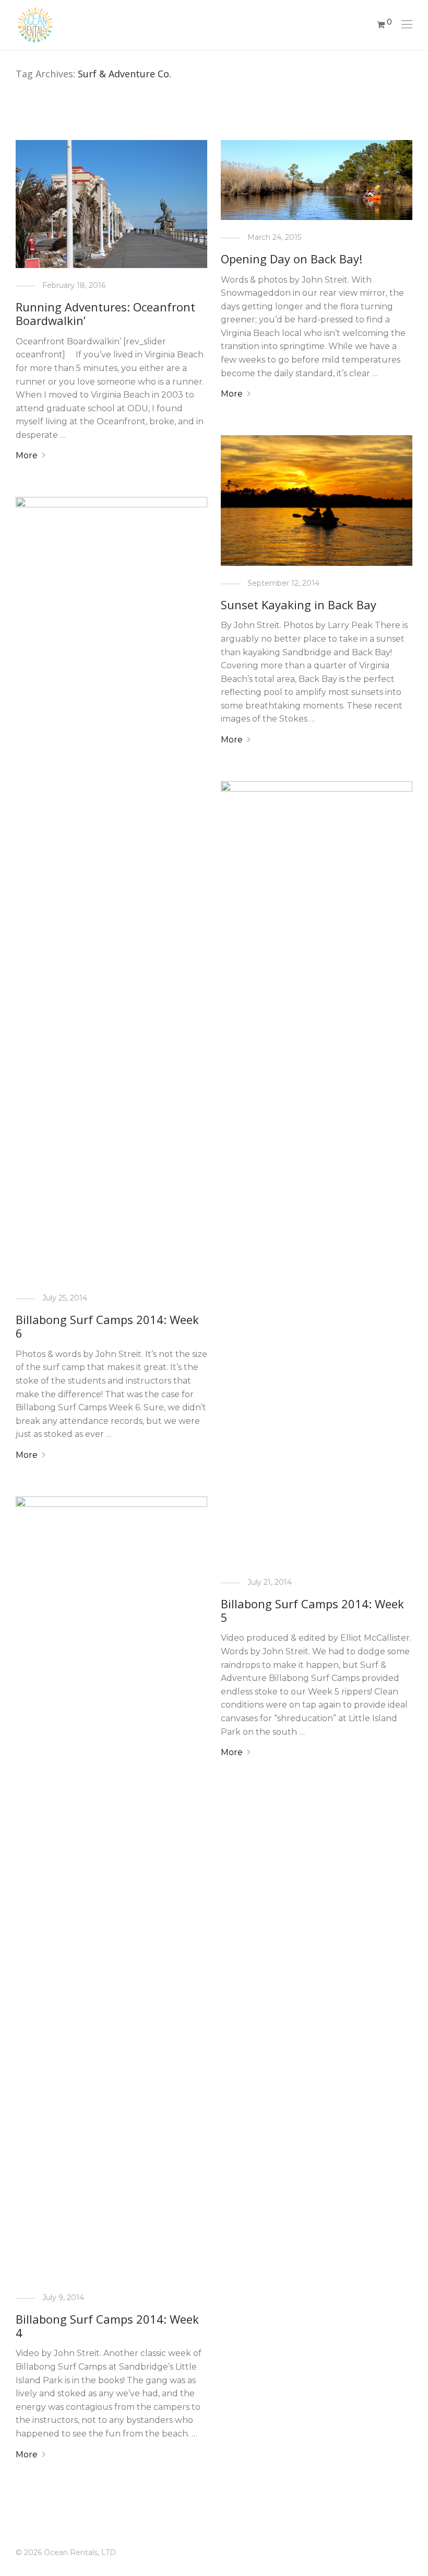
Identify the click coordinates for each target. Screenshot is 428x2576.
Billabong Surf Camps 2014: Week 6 (107, 1326)
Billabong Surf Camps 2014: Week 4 (107, 2326)
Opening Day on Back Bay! (292, 259)
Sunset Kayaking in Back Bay (299, 605)
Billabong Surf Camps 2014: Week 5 (312, 1610)
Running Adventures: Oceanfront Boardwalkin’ (105, 314)
